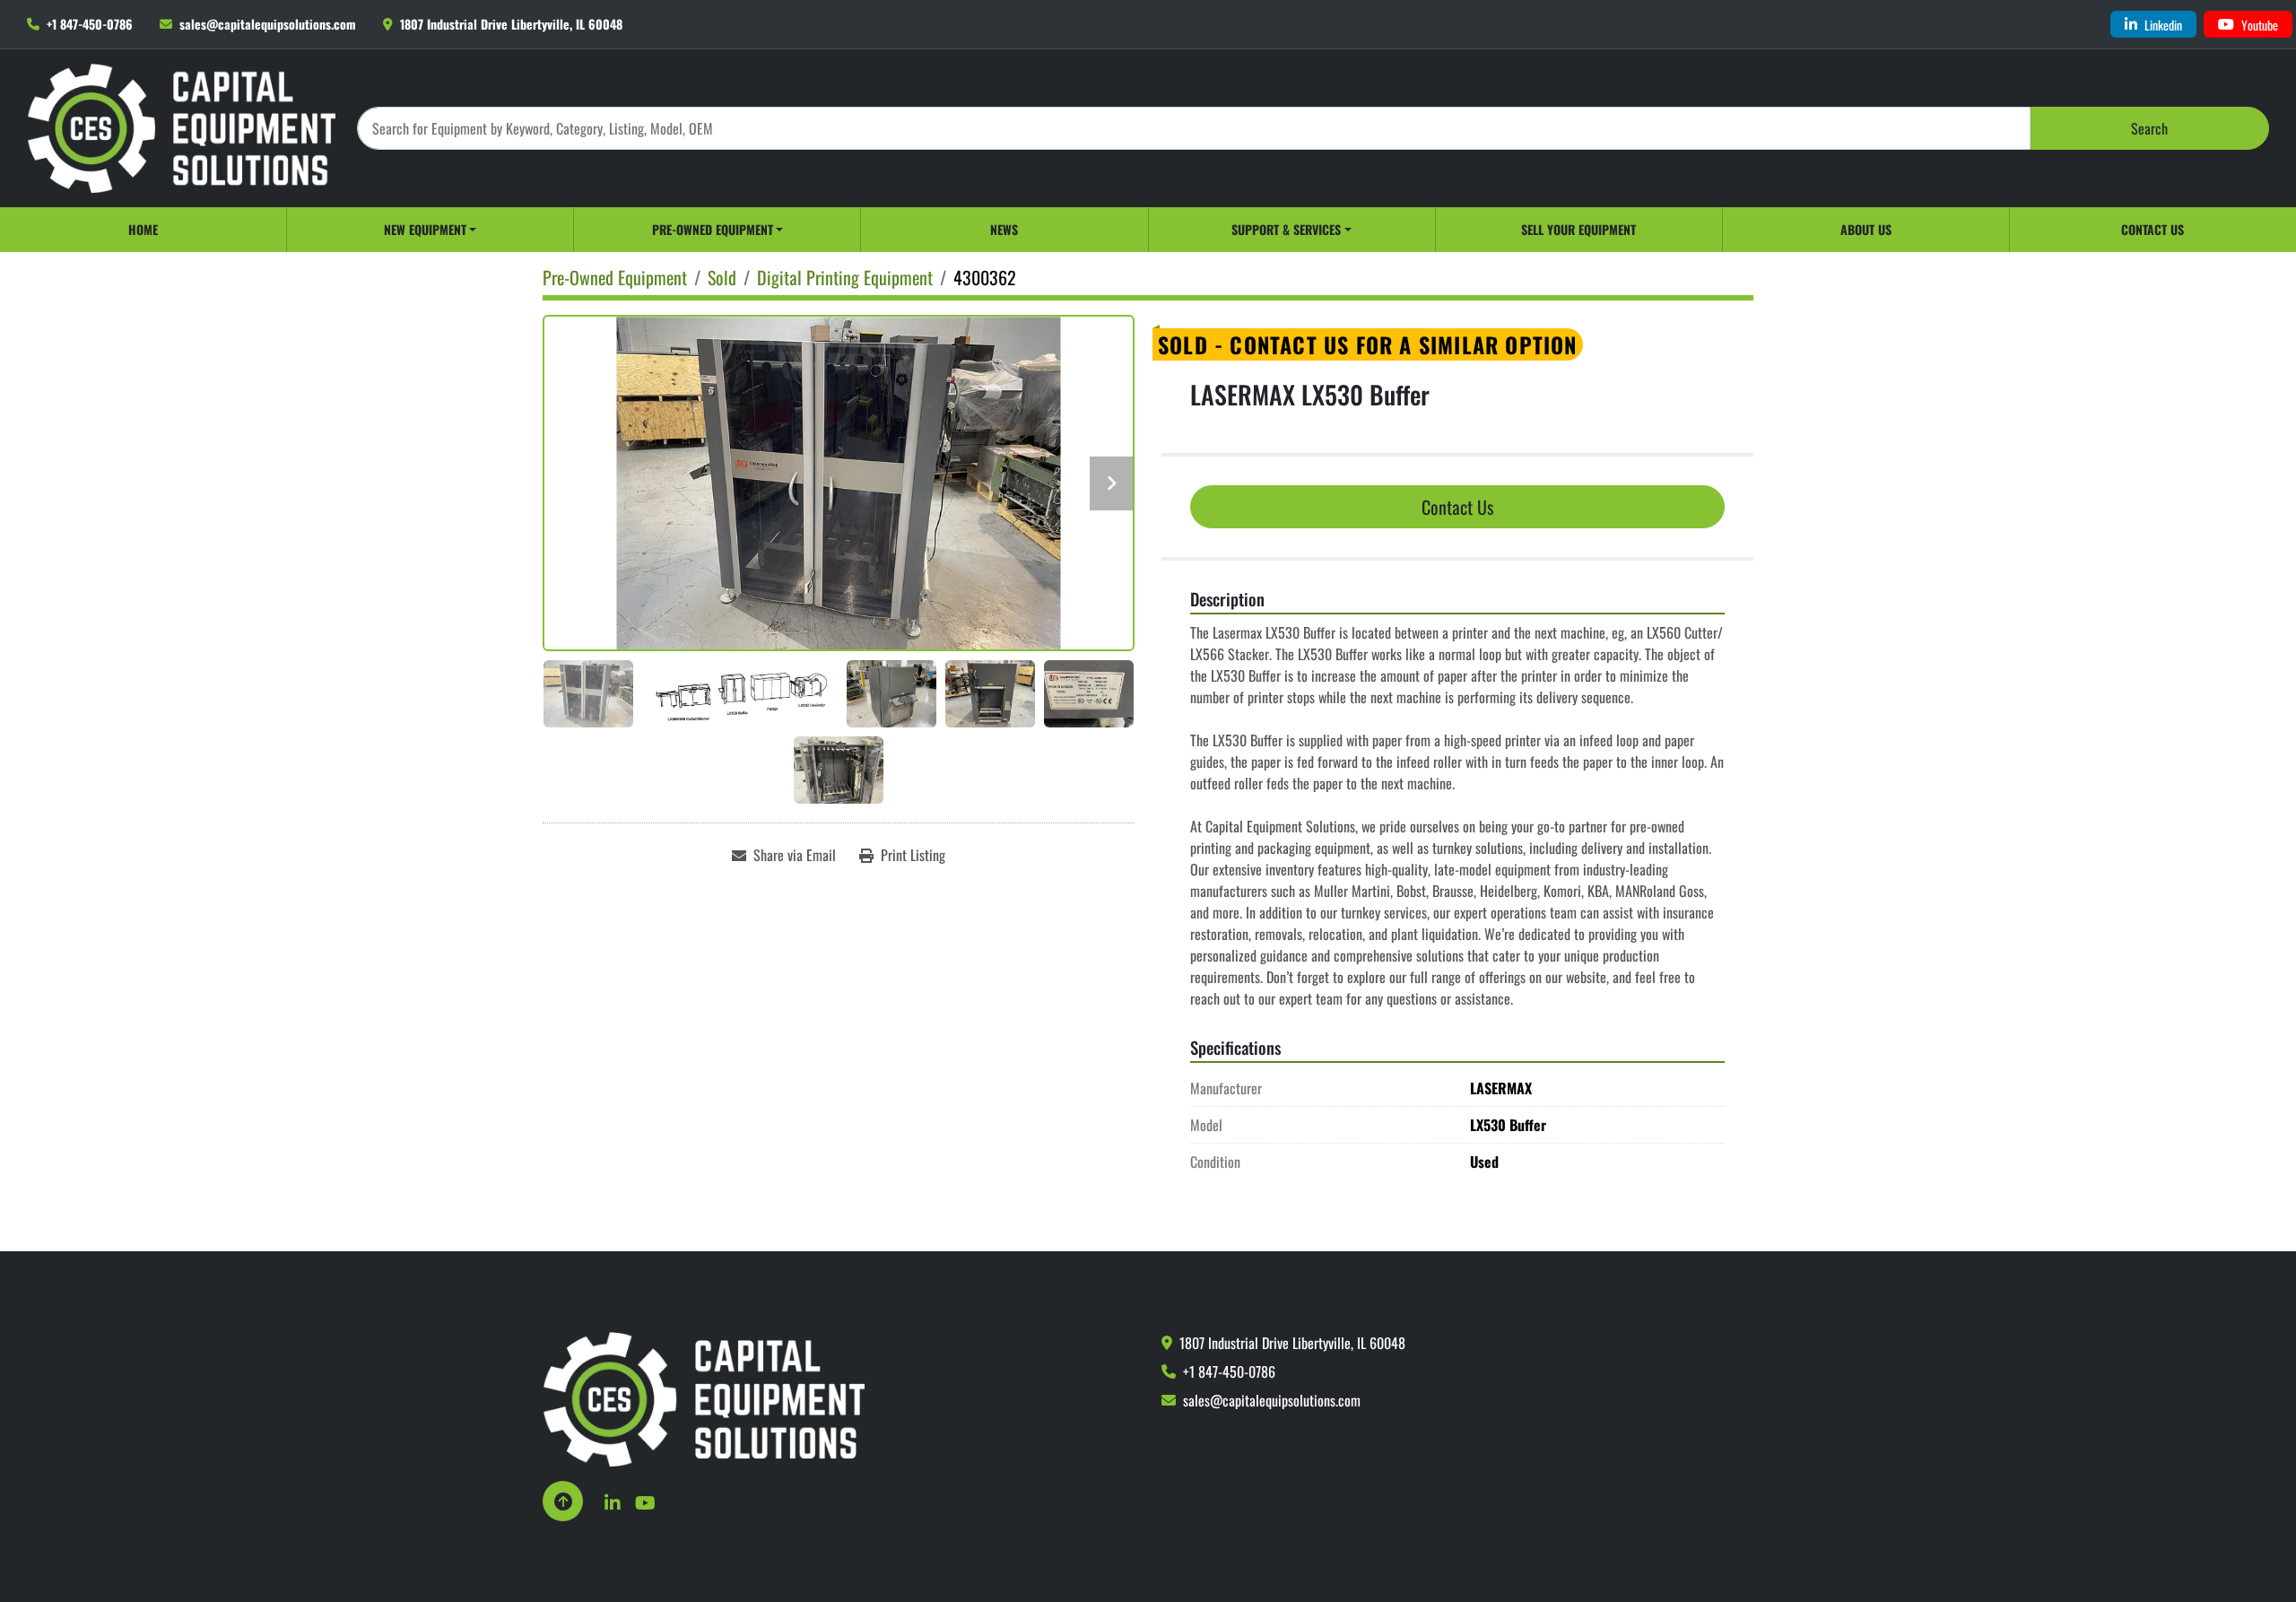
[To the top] (563, 1501)
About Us (1866, 229)
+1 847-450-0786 (90, 24)
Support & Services (1286, 229)
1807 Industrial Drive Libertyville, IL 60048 (511, 24)
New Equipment (425, 229)
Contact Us (2152, 229)
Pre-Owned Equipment (713, 229)
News (1004, 229)
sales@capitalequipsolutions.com (268, 24)
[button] (430, 230)
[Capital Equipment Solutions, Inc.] (704, 1397)
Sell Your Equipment (1578, 229)
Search (2149, 128)
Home (143, 229)
